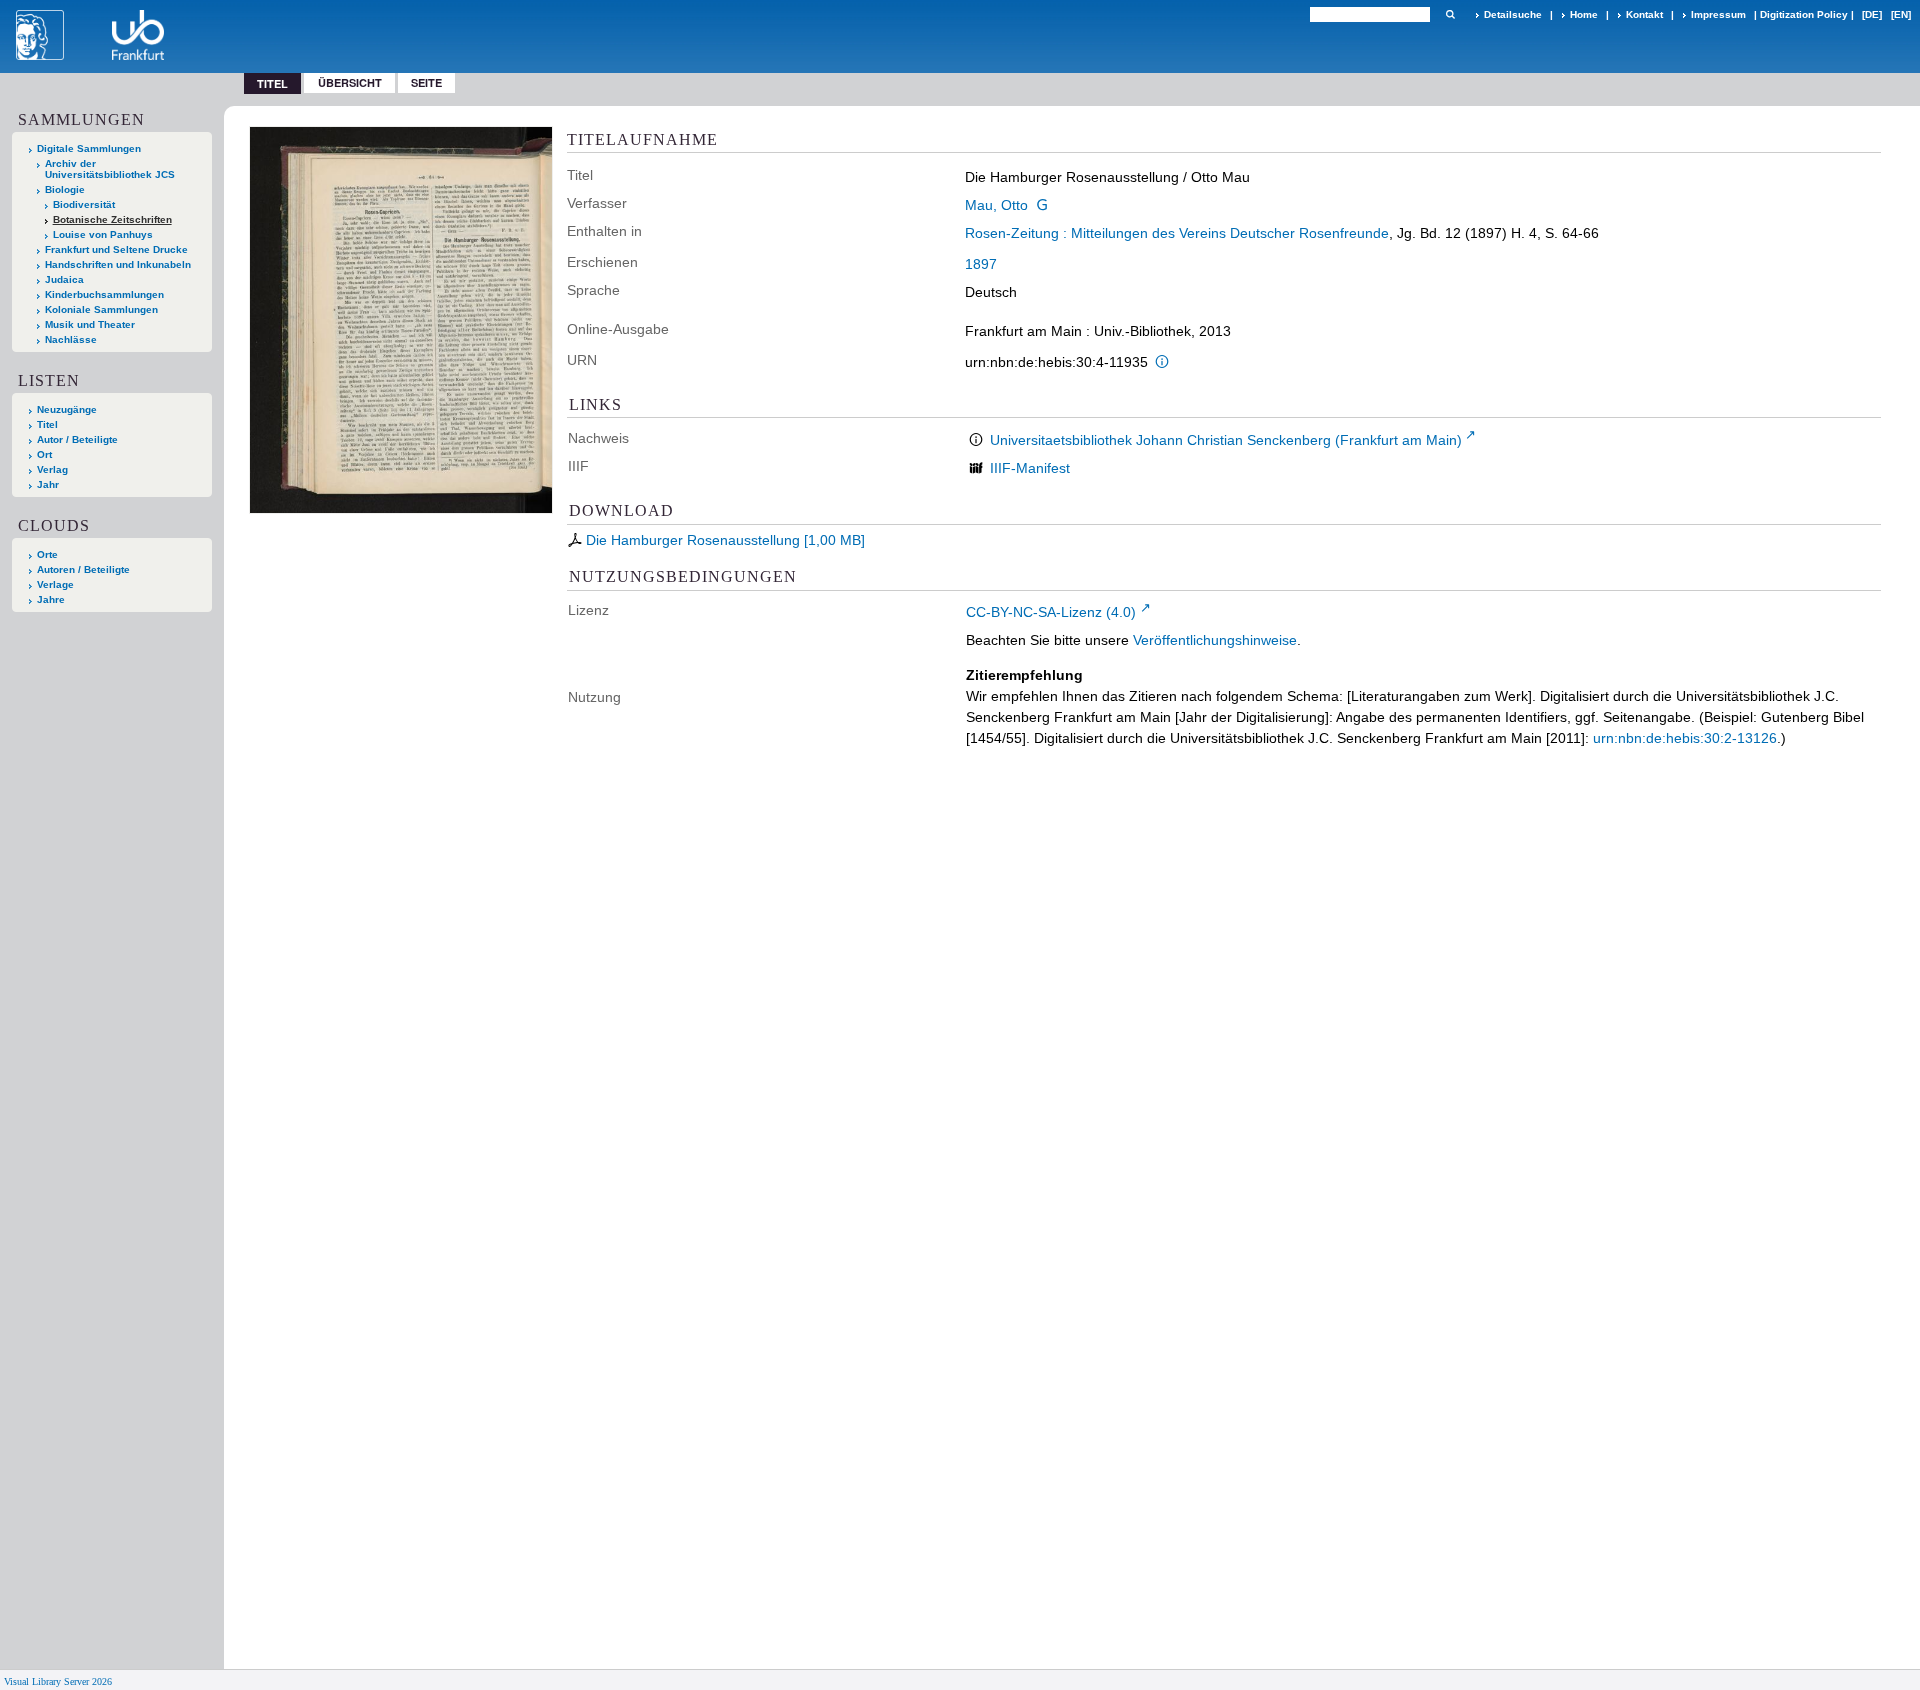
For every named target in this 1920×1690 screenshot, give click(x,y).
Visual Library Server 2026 (58, 1681)
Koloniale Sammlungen (101, 309)
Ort (44, 454)
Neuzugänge (67, 409)
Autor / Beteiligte (77, 439)
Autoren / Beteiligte (83, 569)
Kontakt (1644, 14)
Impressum (1718, 14)
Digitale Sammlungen (89, 148)
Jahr (48, 484)
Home (1584, 14)
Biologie (65, 189)
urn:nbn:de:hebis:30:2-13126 (1685, 738)
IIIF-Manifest (1030, 468)
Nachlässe (71, 339)
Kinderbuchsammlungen (104, 294)
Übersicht (350, 82)
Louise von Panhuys (103, 234)
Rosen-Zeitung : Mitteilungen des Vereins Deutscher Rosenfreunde (1177, 233)
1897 (981, 264)
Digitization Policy (1804, 14)
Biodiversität (84, 204)
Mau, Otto (996, 205)
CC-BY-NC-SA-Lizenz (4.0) (1051, 612)
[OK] (1450, 14)
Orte (47, 554)
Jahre (51, 599)
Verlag (52, 469)
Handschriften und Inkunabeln (118, 264)
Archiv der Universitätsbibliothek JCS (110, 169)
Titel (47, 424)
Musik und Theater (90, 324)
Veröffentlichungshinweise (1215, 640)
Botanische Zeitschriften (112, 219)
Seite (426, 82)
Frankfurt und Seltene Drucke (116, 249)
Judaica (64, 279)
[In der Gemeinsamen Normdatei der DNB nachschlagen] (1042, 205)
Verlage (55, 584)
